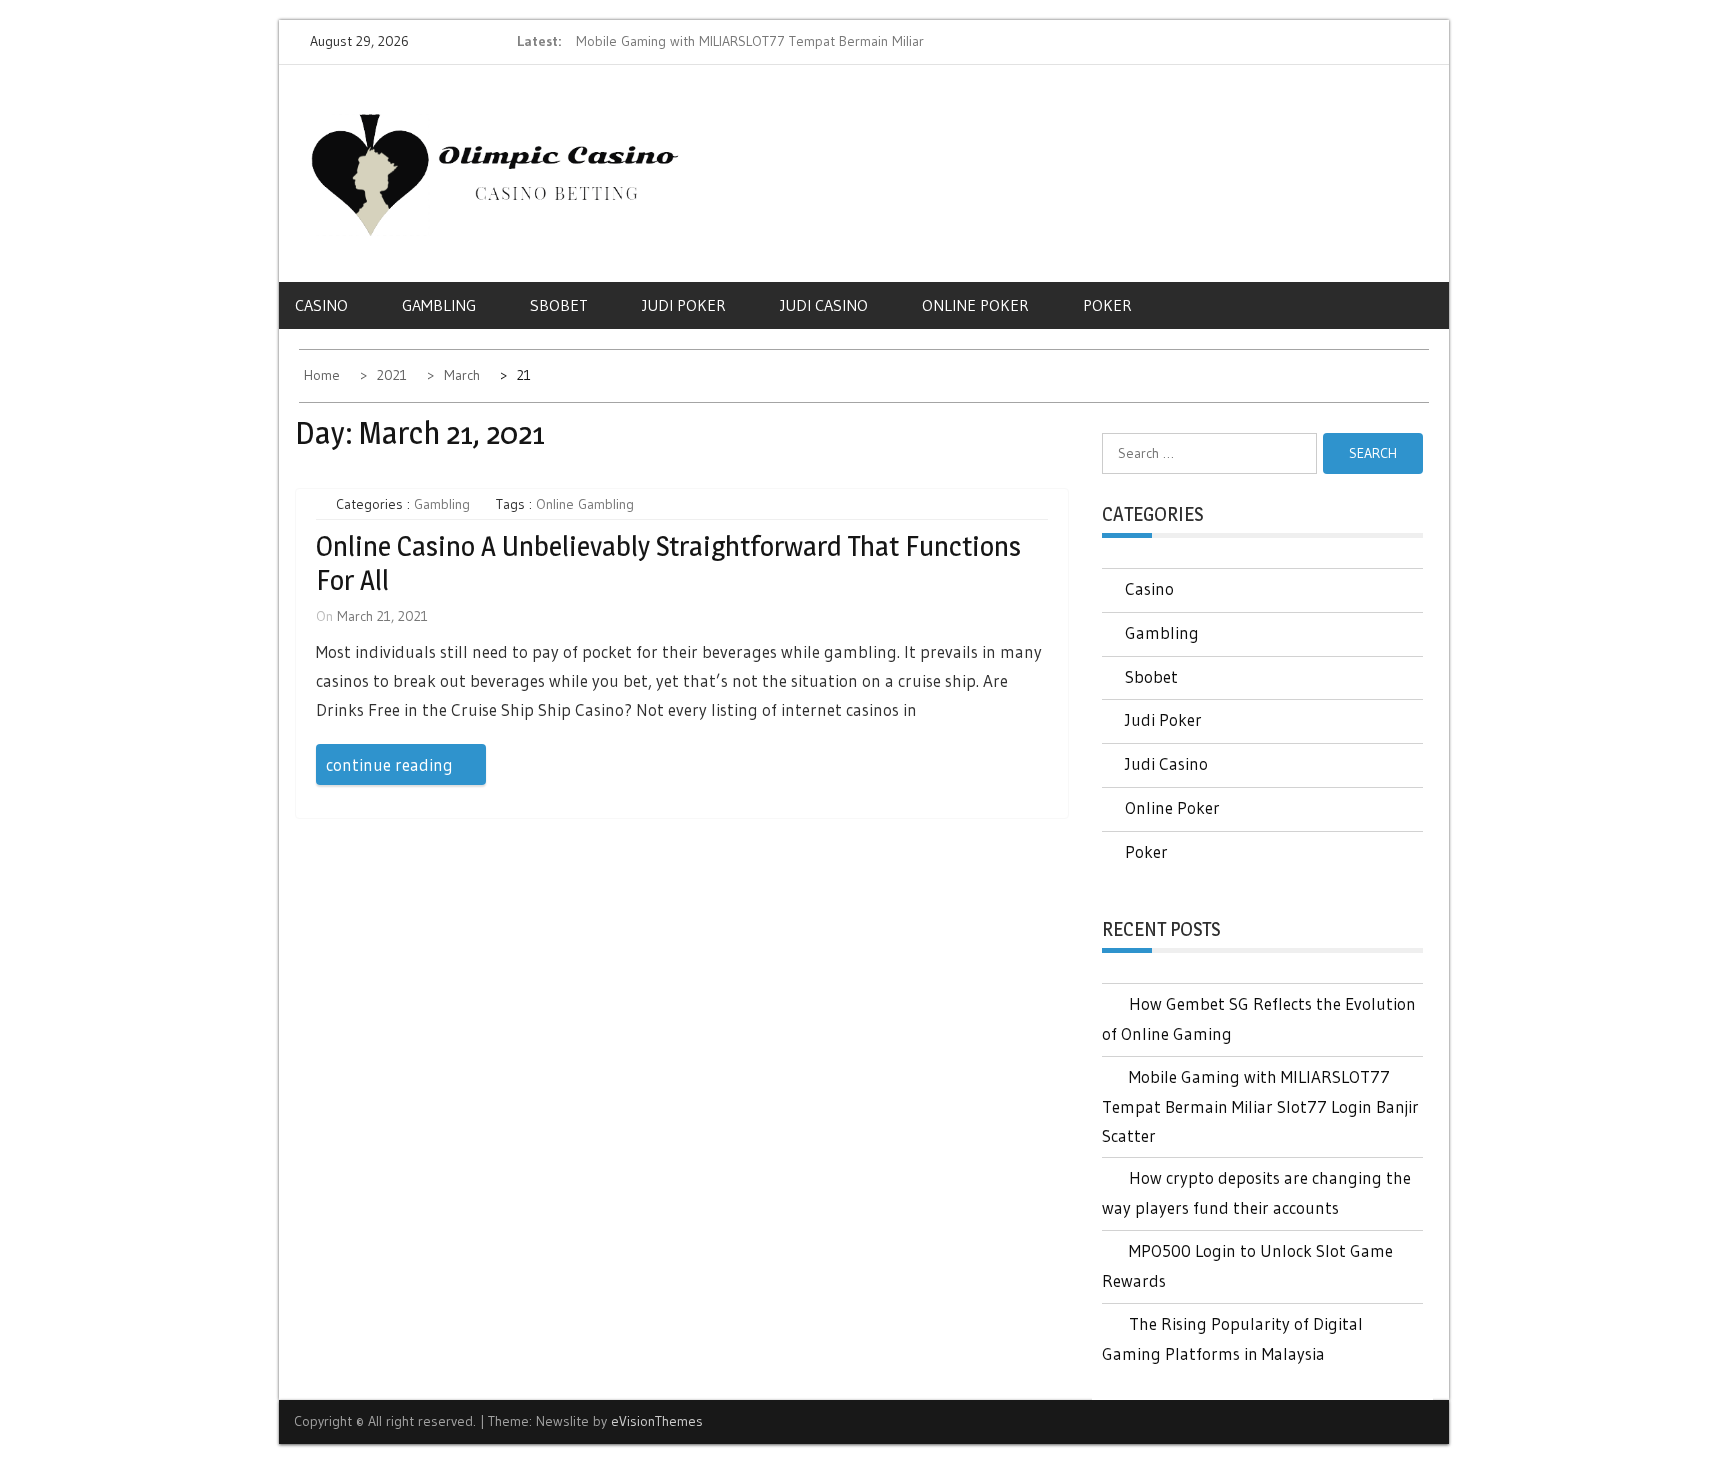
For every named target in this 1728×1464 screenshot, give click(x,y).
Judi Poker (684, 305)
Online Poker (975, 305)
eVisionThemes (657, 1421)
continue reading (389, 764)
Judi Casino (824, 305)
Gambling (439, 305)
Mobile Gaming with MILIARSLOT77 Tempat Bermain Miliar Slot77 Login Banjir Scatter (1260, 1106)
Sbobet (559, 305)
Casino (321, 305)
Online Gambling (585, 504)
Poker (1107, 305)
